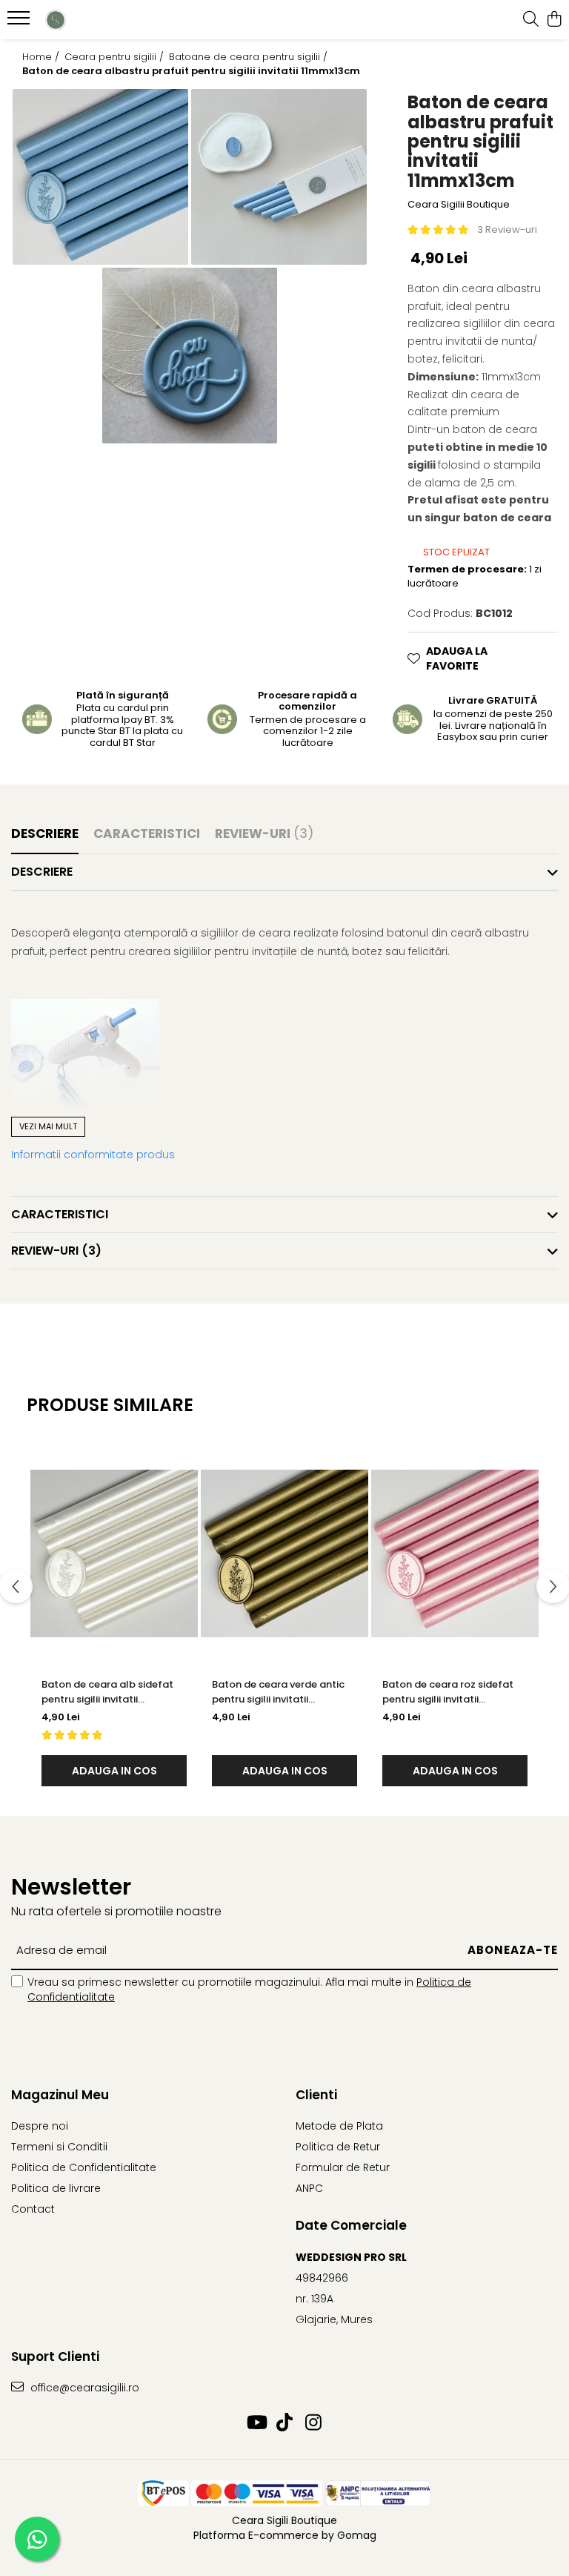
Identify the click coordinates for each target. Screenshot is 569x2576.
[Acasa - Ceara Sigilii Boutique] (100, 20)
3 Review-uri (507, 229)
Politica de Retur (338, 2147)
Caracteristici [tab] (147, 833)
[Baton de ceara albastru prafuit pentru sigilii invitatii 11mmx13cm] (100, 177)
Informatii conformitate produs (93, 1155)
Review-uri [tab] (264, 833)
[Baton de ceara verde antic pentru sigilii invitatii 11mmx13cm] (284, 1553)
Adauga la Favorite (457, 658)
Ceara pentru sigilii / (116, 57)
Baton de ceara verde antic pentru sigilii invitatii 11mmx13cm (278, 1692)
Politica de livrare (56, 2188)
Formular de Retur (343, 2167)
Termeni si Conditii (59, 2147)
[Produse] (20, 22)
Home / (42, 57)
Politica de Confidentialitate (84, 2167)
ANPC (309, 2188)
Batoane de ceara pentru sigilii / (250, 57)
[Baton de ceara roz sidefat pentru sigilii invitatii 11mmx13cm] (455, 1553)
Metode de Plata (339, 2126)
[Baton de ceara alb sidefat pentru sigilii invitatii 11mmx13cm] (114, 1553)
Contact (33, 2209)
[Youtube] (256, 2423)
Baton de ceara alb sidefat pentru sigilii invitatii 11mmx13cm (107, 1692)
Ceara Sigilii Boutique (459, 205)
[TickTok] (285, 2423)
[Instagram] (314, 2423)
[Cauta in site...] (531, 20)
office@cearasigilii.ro (83, 2388)
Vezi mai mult (48, 1126)
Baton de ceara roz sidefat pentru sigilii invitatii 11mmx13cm (448, 1692)
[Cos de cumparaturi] (554, 20)
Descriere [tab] (45, 833)
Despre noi (40, 2126)
